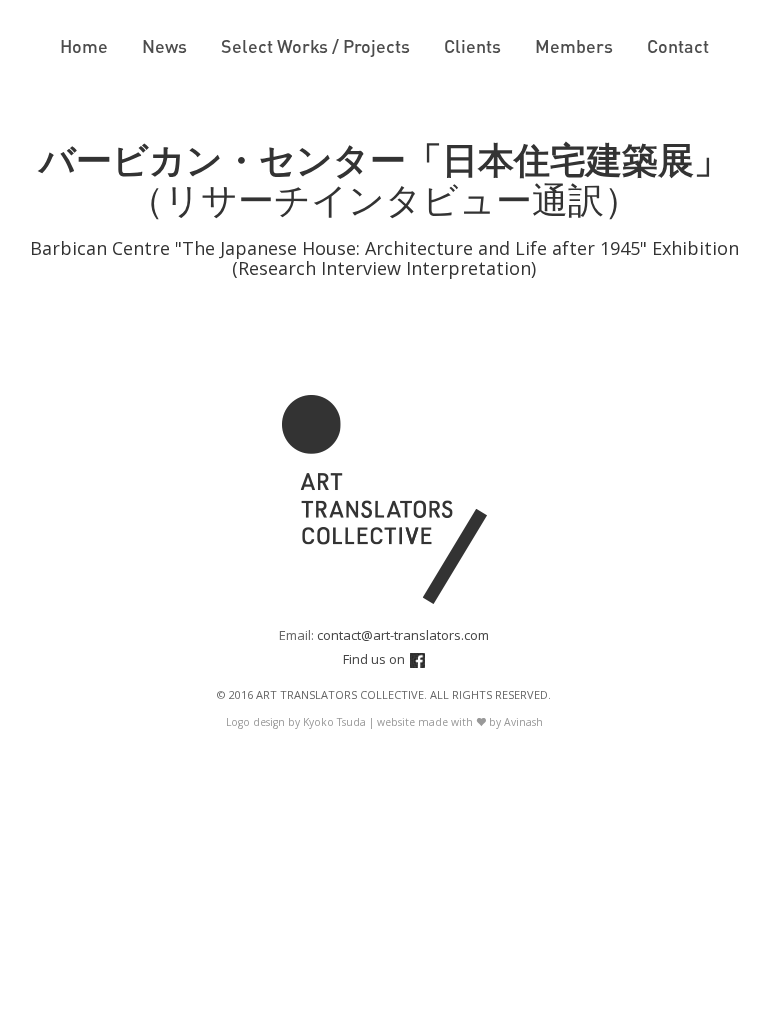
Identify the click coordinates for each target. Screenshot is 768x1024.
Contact (678, 45)
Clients (472, 45)
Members (574, 45)
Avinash (523, 722)
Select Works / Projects (315, 45)
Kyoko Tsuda (334, 722)
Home (84, 45)
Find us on (374, 659)
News (164, 45)
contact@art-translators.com (403, 635)
